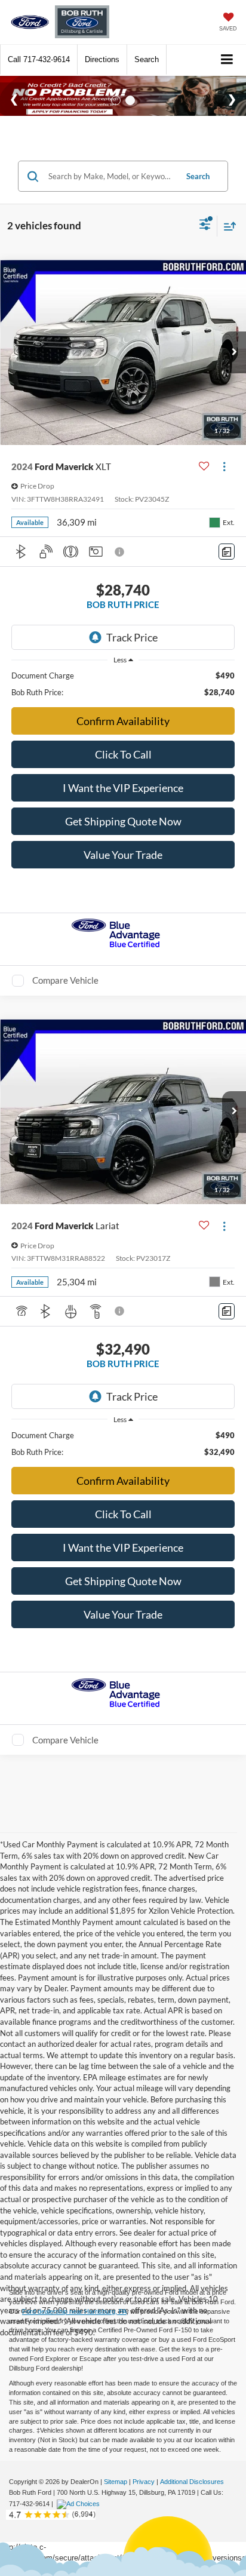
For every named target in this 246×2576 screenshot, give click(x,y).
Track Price (132, 637)
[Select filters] (205, 226)
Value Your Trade (123, 855)
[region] (123, 684)
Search (198, 176)
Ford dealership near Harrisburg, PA (74, 2311)
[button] (39, 59)
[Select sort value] (227, 226)
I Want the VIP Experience (123, 788)
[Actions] (224, 467)
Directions (102, 59)
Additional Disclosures (192, 2482)
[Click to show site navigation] (227, 60)
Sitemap (116, 2482)
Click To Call (123, 754)
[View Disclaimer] (121, 552)
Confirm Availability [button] (123, 721)
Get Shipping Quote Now (123, 821)
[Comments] (227, 552)
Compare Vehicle (65, 980)
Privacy (144, 2482)
